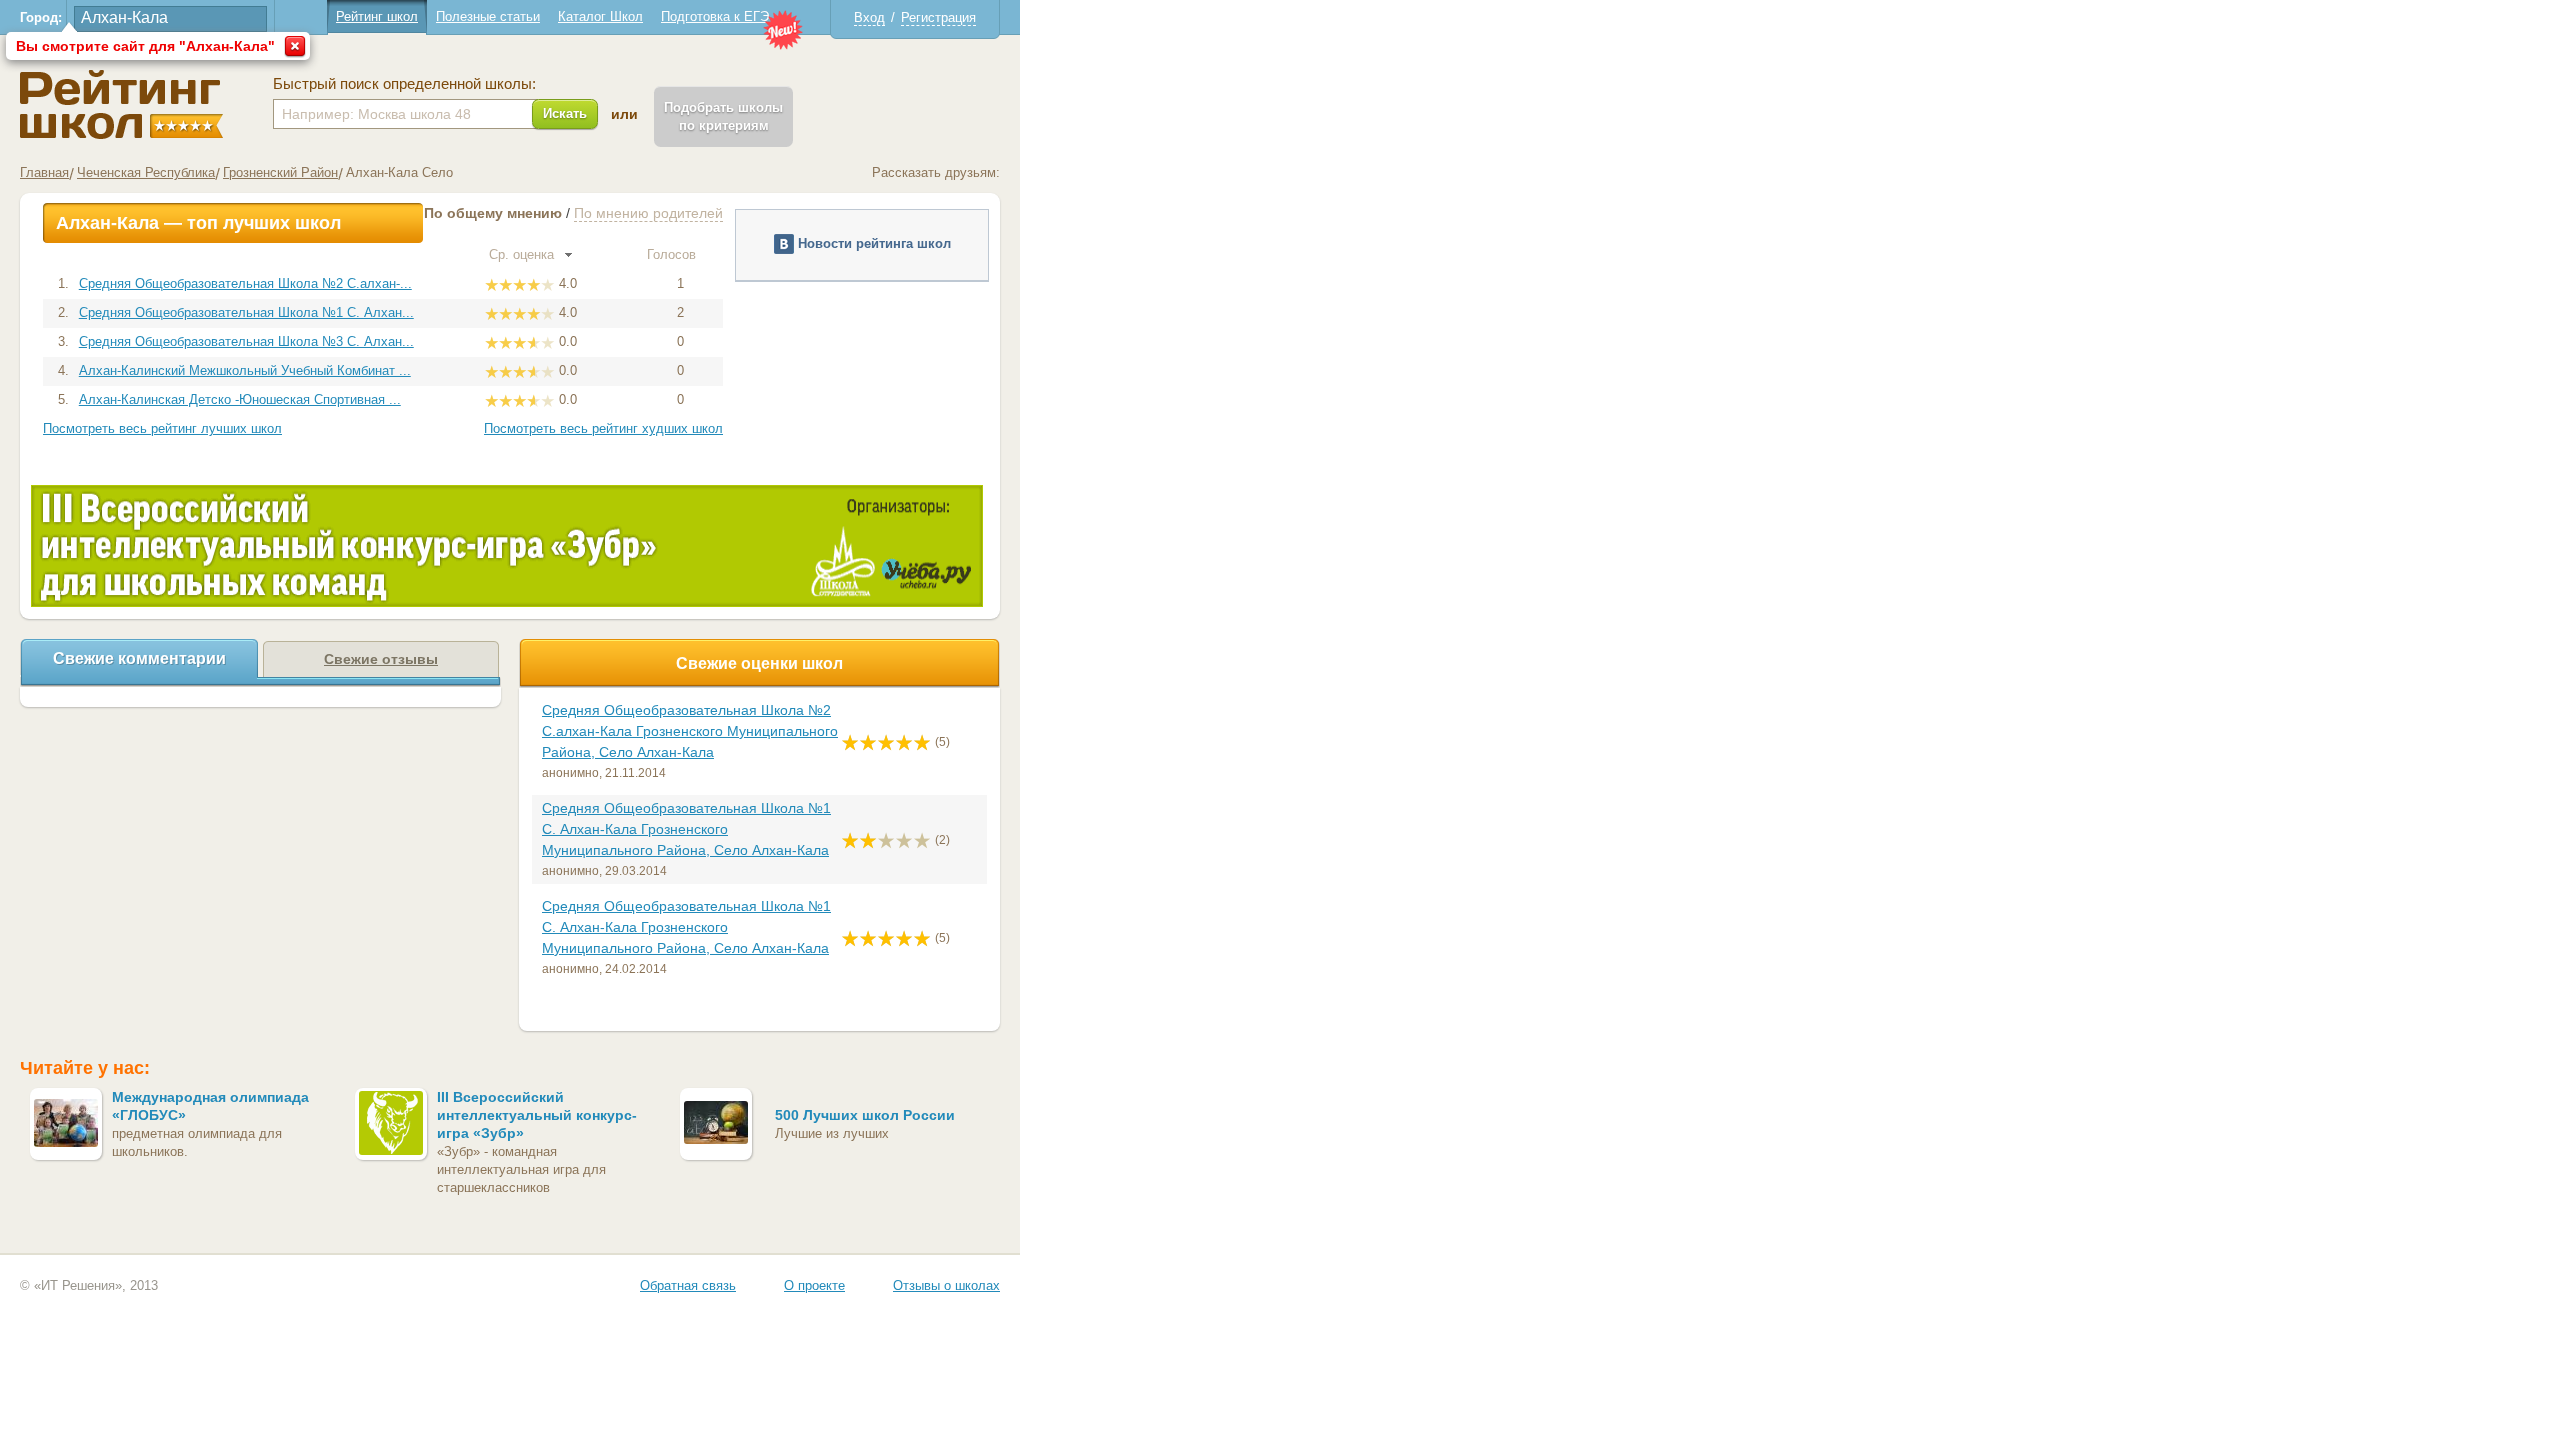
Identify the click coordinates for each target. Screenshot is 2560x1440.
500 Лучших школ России (865, 1115)
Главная (44, 172)
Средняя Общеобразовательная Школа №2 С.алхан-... (245, 283)
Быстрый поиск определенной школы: (404, 84)
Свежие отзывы (381, 659)
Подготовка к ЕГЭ (715, 16)
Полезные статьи (488, 16)
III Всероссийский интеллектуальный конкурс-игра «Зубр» (537, 1115)
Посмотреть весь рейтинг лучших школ (162, 428)
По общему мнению (493, 213)
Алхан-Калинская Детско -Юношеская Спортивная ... (240, 399)
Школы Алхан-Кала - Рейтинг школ (121, 104)
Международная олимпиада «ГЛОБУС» (210, 1106)
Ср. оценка (523, 254)
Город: (41, 17)
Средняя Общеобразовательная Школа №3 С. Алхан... (246, 341)
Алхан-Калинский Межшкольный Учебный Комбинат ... (245, 370)
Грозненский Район (280, 172)
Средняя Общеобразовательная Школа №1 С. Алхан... (246, 312)
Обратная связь (688, 1285)
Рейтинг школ (377, 16)
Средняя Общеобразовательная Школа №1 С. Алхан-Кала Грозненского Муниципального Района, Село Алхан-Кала (686, 829)
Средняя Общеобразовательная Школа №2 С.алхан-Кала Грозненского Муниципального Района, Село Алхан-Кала (690, 731)
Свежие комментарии (139, 658)
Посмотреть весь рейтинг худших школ (603, 428)
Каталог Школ (600, 16)
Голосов (673, 254)
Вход (869, 17)
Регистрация (938, 17)
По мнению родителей (648, 213)
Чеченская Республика (146, 172)
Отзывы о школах (946, 1285)
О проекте (814, 1285)
